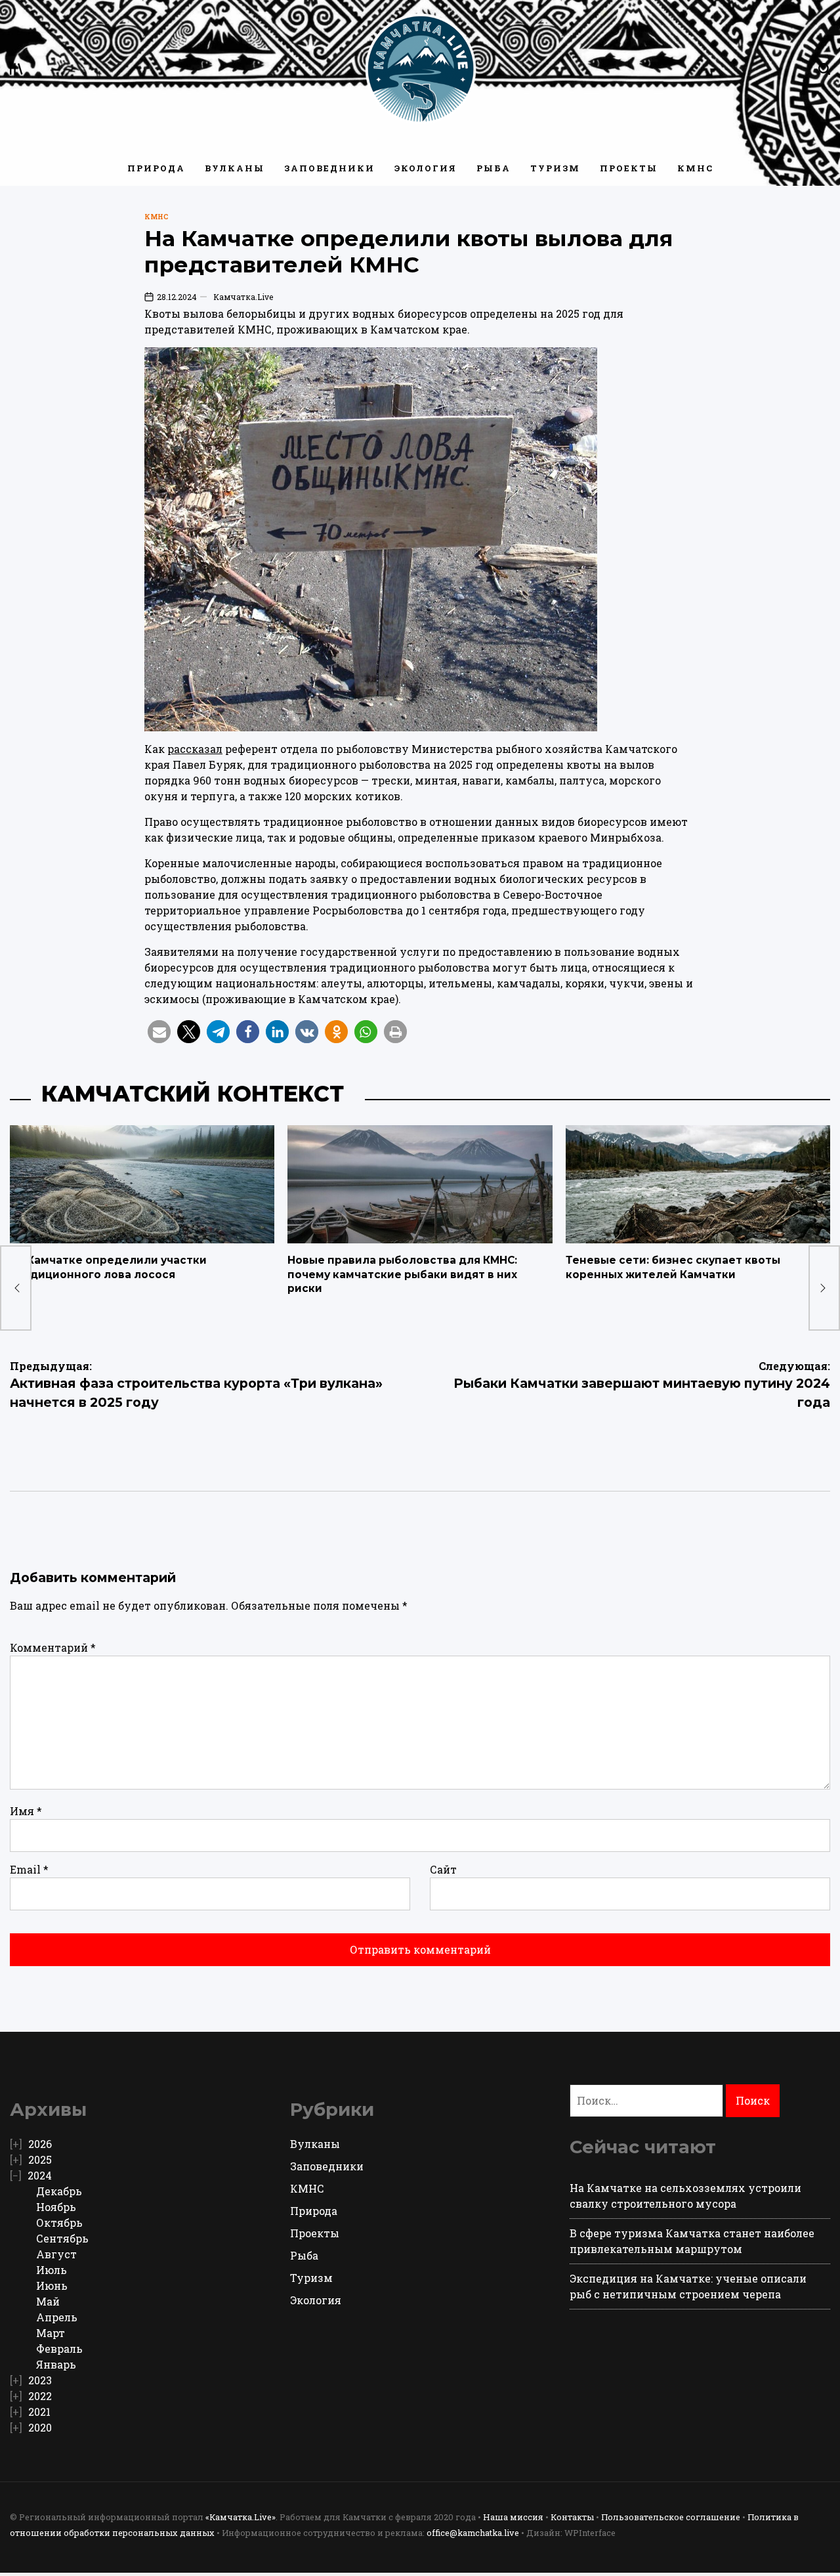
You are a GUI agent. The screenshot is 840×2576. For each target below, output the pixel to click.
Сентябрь (62, 2238)
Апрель (57, 2317)
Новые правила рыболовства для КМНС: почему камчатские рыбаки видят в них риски (402, 1274)
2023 (40, 2380)
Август (56, 2254)
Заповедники (329, 168)
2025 (40, 2159)
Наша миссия (513, 2517)
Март (51, 2333)
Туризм (555, 168)
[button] (159, 1032)
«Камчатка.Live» (241, 2517)
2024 (40, 2175)
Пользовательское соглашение (671, 2517)
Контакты (572, 2517)
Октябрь (59, 2222)
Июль (52, 2270)
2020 (40, 2427)
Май (48, 2301)
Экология (426, 168)
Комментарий (53, 1647)
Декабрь (59, 2191)
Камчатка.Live (243, 297)
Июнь (52, 2286)
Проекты (629, 168)
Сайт (443, 1869)
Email (29, 1869)
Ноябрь (56, 2207)
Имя (26, 1811)
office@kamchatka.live (473, 2533)
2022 (40, 2396)
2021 (39, 2412)
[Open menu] (16, 69)
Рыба (493, 168)
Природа (156, 168)
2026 (40, 2144)
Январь (56, 2364)
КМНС (695, 168)
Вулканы (235, 168)
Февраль (59, 2349)
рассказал (195, 749)
